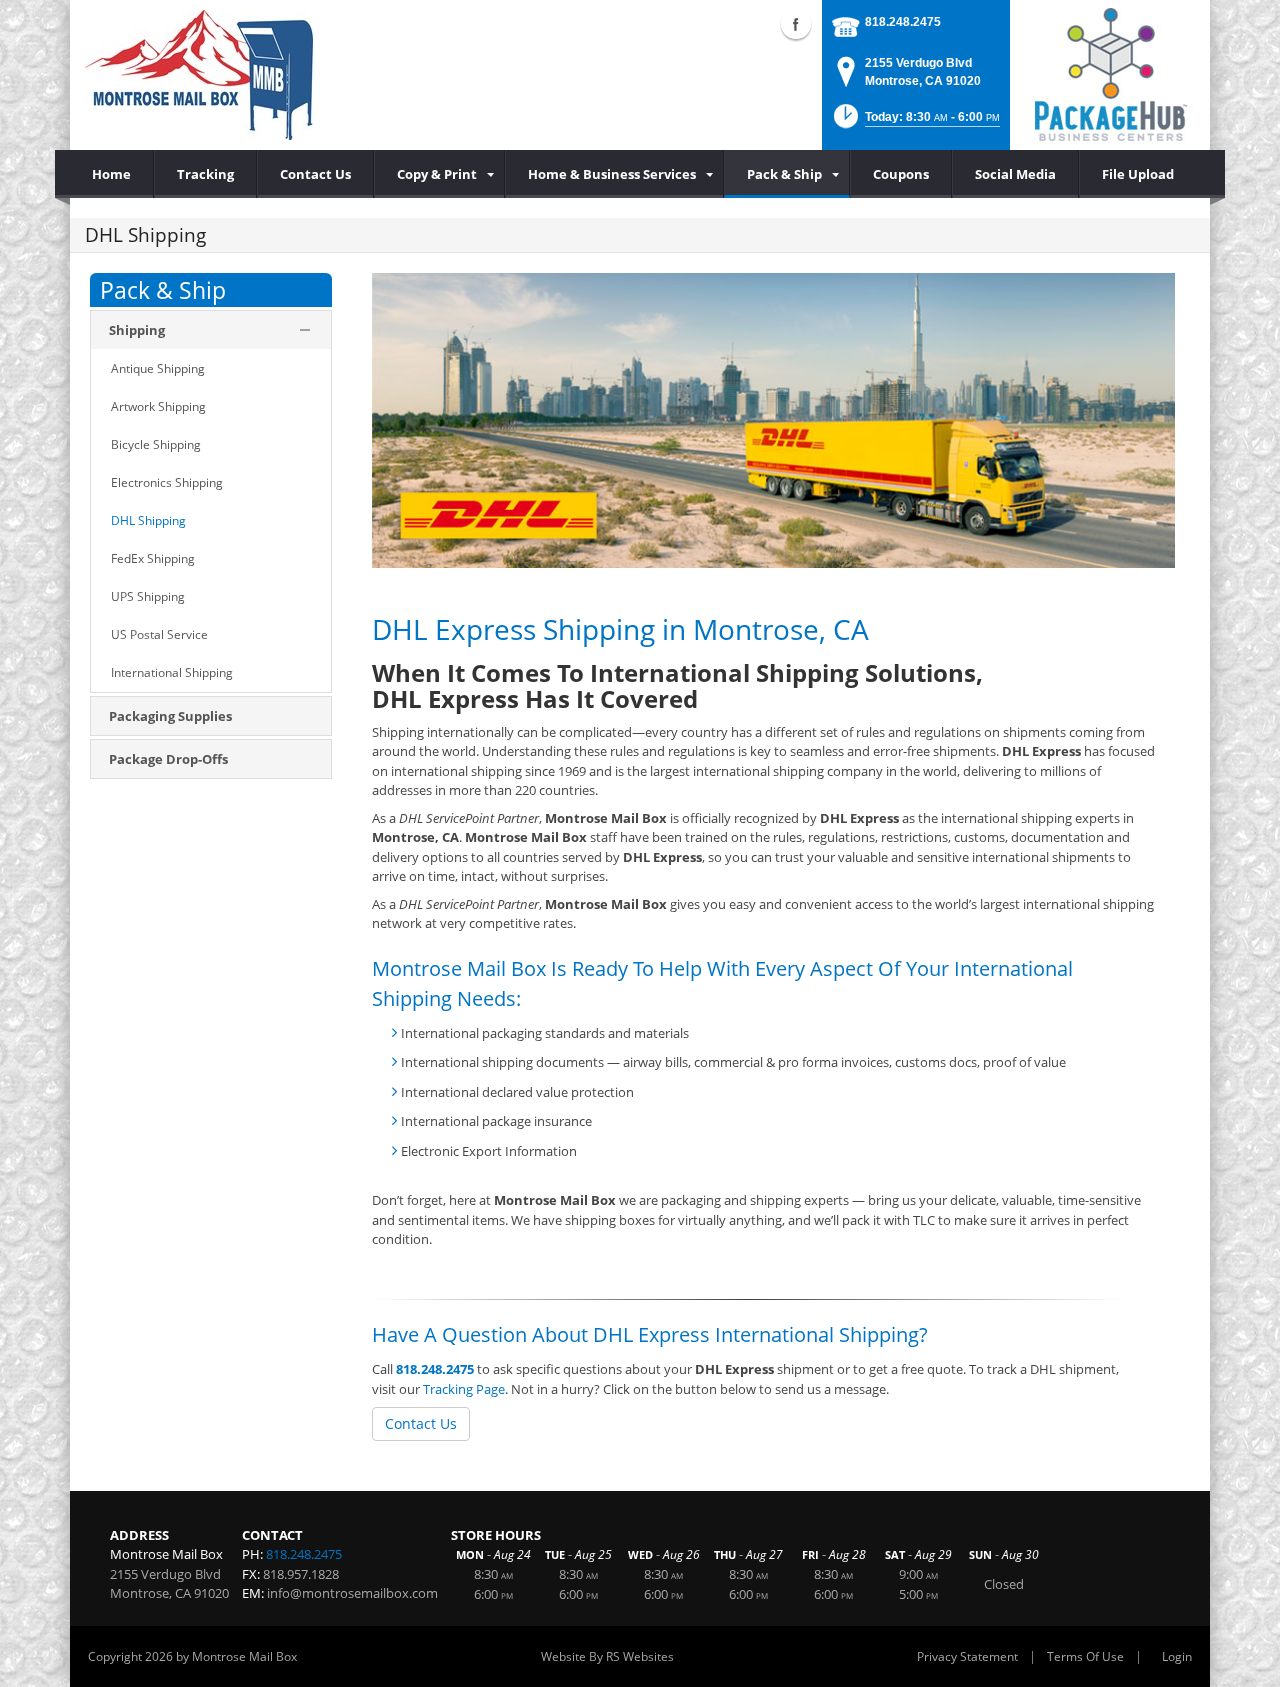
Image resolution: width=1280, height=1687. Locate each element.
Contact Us (421, 1423)
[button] (915, 122)
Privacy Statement (967, 1656)
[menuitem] (439, 174)
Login (1177, 1656)
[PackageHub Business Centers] (1110, 73)
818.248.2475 (903, 22)
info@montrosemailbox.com (352, 1593)
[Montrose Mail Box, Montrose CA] (199, 75)
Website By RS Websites (607, 1656)
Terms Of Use (1085, 1656)
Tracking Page (464, 1389)
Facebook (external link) (796, 24)
